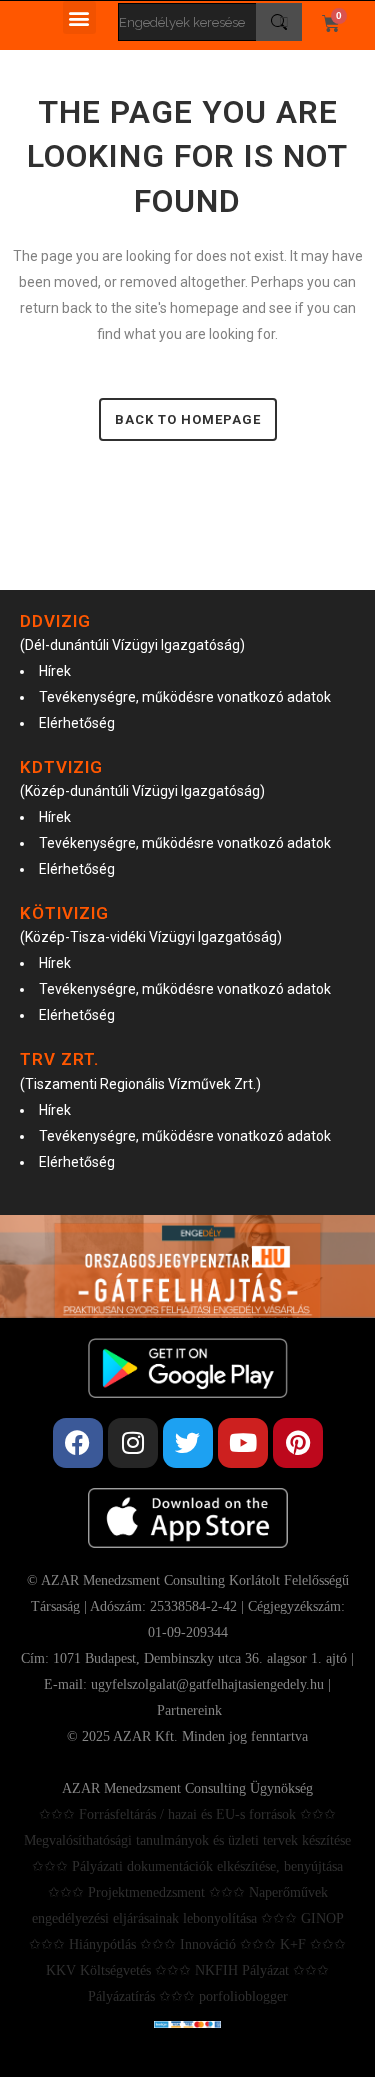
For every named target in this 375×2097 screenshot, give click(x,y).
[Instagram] (133, 1443)
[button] (79, 17)
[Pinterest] (298, 1443)
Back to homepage (188, 419)
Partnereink (189, 1710)
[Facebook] (78, 1443)
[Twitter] (188, 1443)
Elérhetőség (77, 723)
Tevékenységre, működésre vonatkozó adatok (185, 697)
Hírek (55, 671)
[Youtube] (243, 1443)
